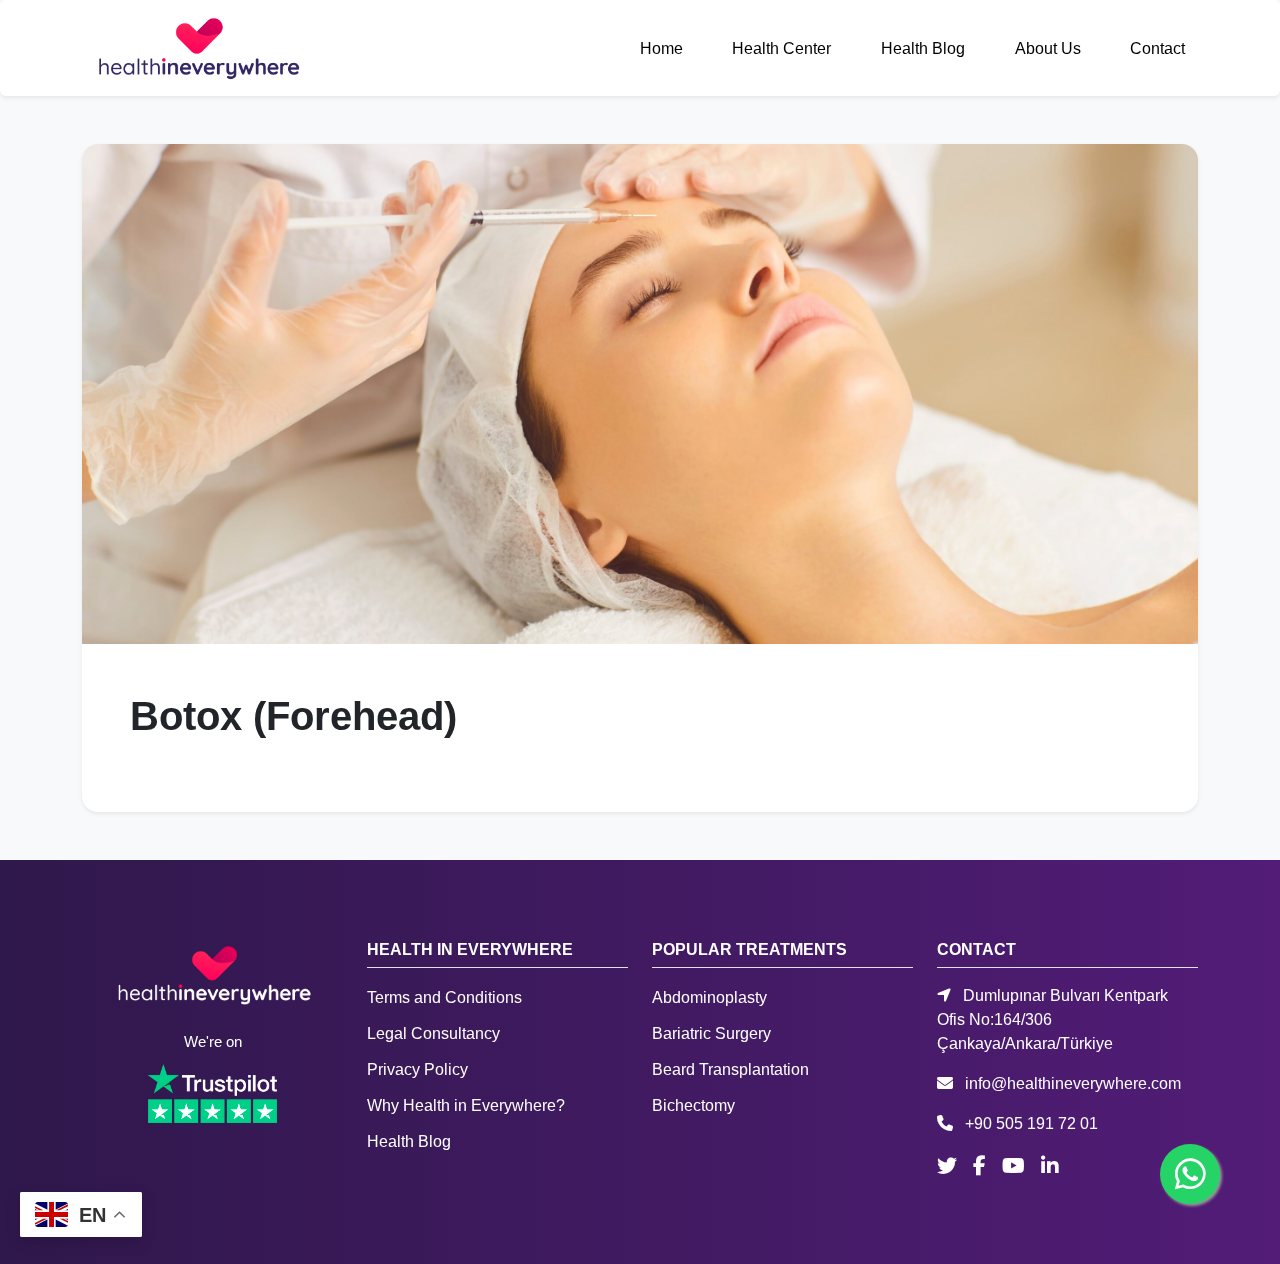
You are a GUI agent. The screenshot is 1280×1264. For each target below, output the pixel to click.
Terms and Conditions (444, 997)
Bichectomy (693, 1105)
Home (661, 48)
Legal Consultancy (433, 1033)
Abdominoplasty (709, 997)
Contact (1157, 48)
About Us (1048, 48)
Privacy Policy (417, 1069)
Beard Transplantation (730, 1069)
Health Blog (923, 48)
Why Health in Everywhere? (466, 1105)
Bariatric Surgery (711, 1033)
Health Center (781, 48)
